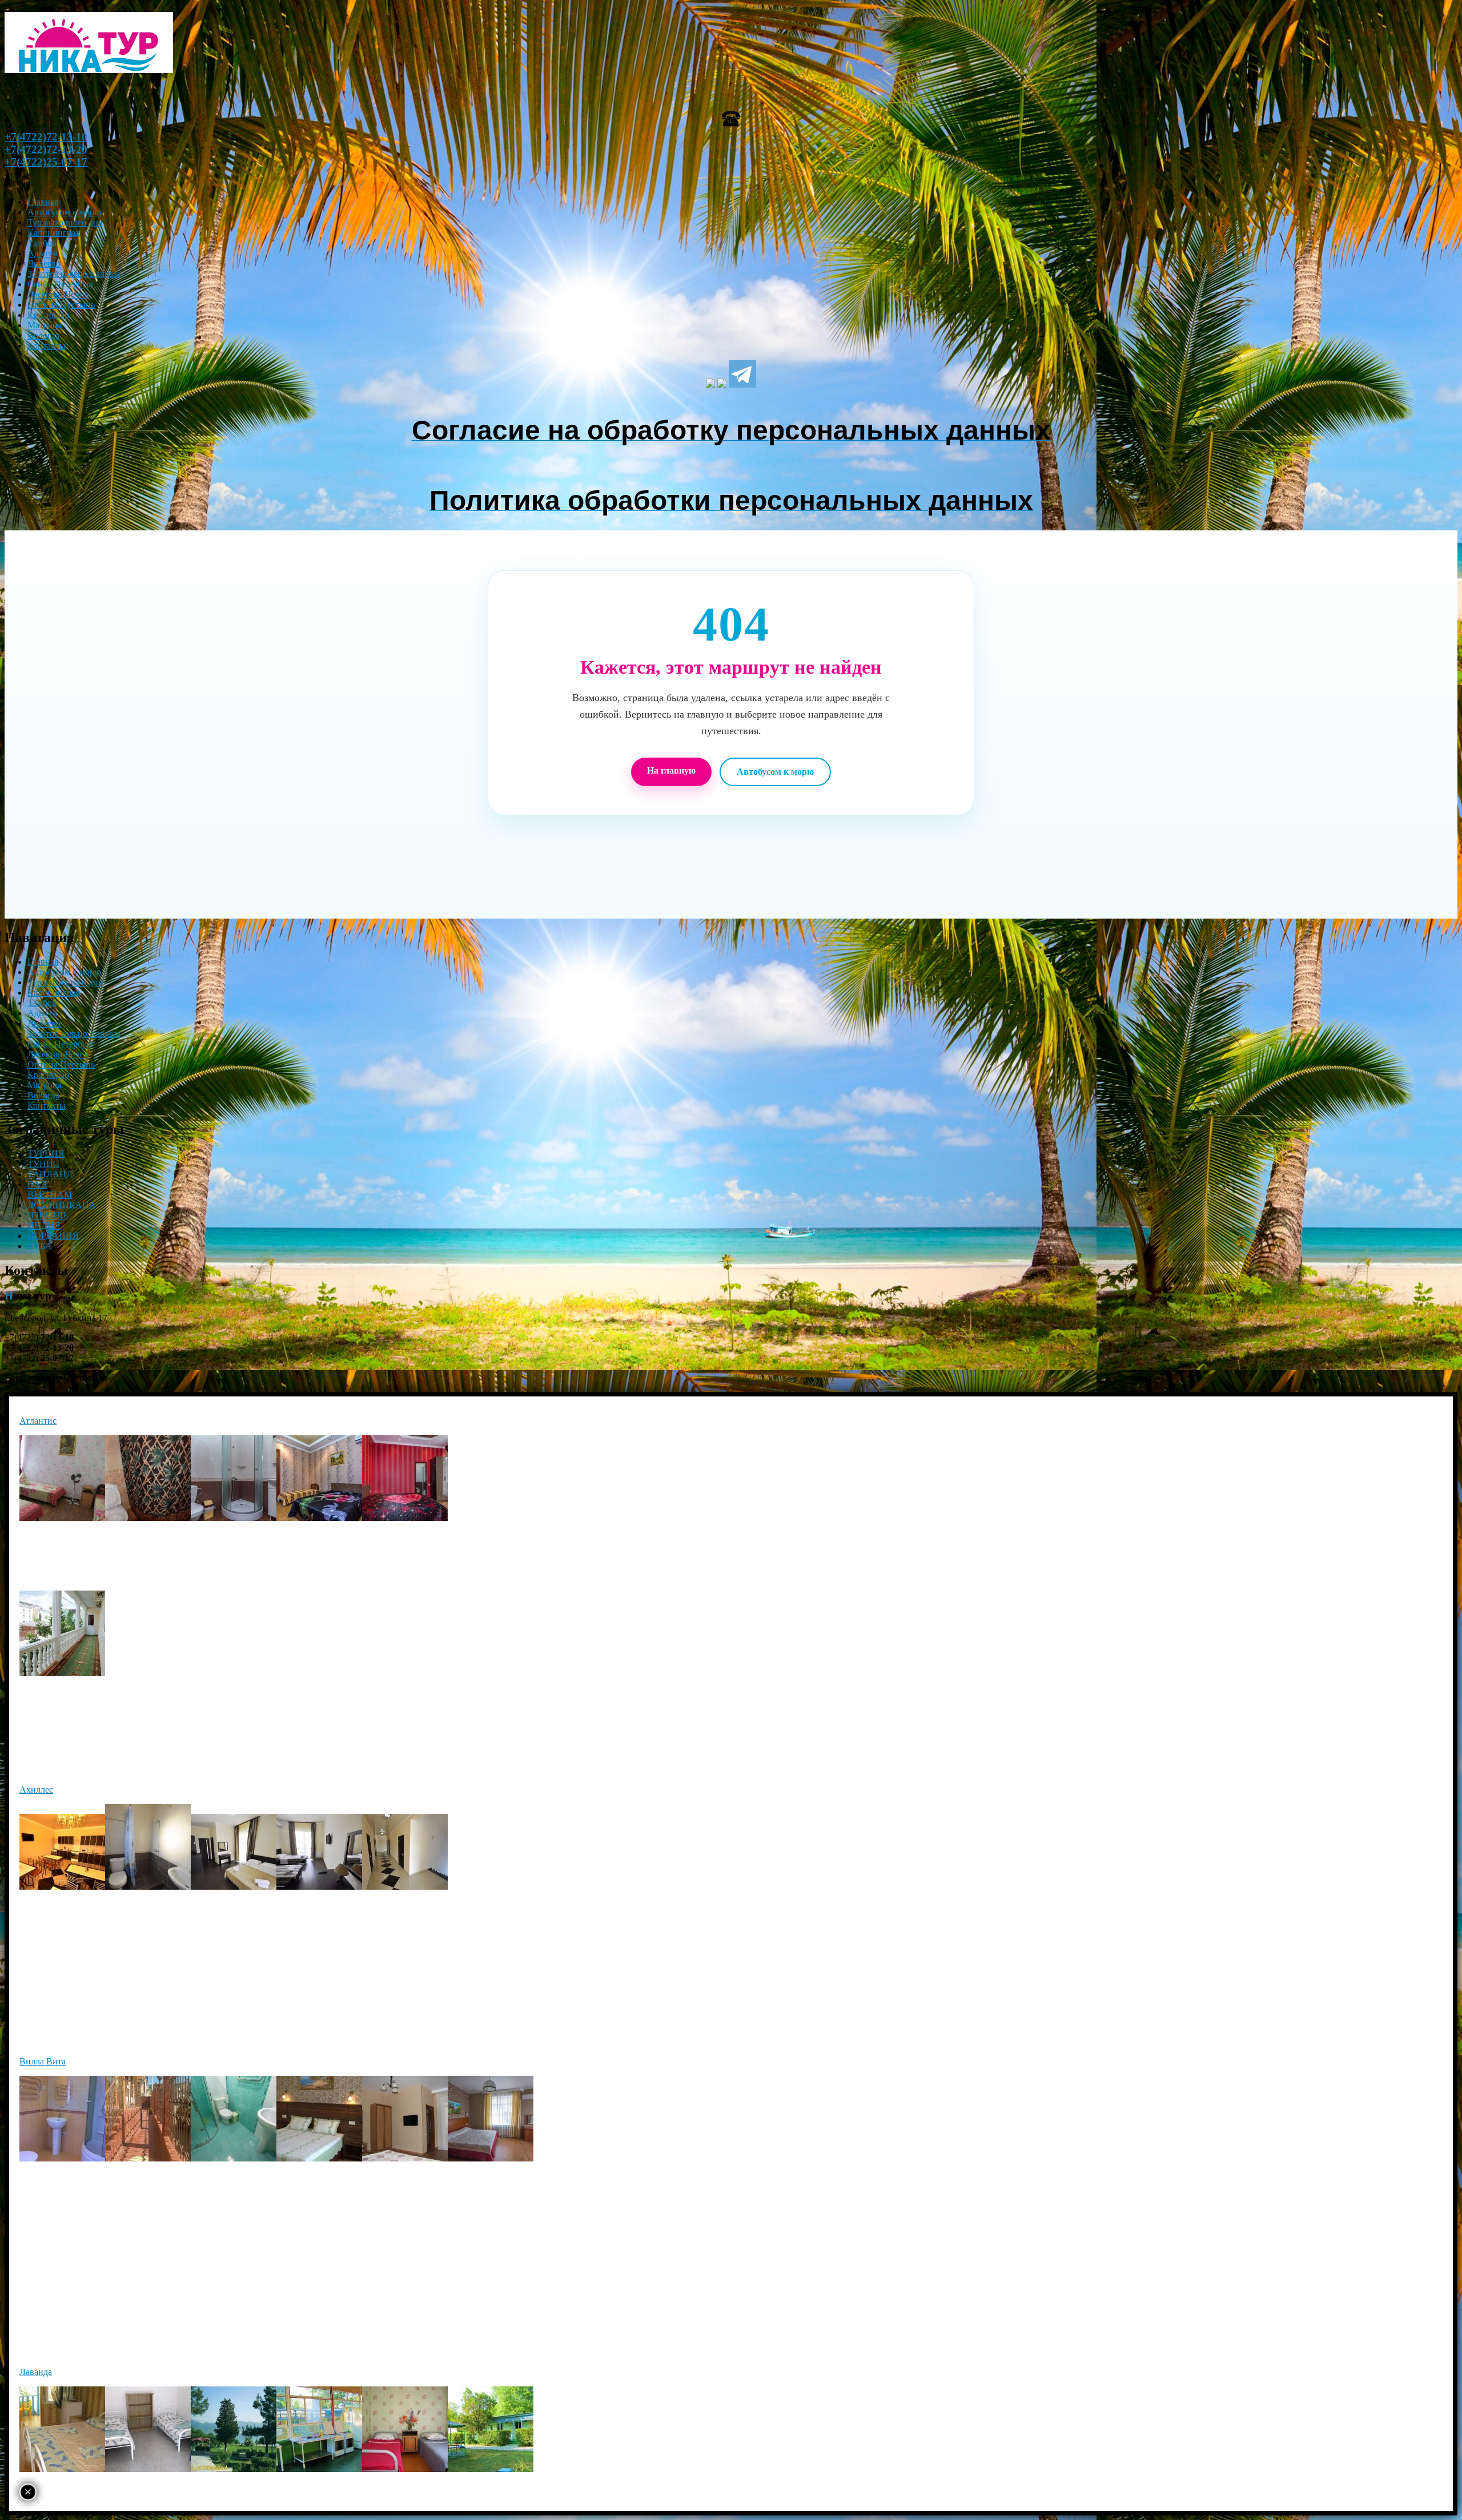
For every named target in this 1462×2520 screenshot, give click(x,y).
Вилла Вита (43, 2061)
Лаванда (36, 2372)
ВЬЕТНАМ (50, 1195)
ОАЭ (37, 1184)
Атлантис (38, 1421)
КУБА (40, 1246)
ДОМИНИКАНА (62, 1205)
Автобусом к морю (775, 772)
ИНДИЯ (44, 1225)
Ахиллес (36, 1790)
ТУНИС (43, 1164)
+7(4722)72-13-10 (46, 137)
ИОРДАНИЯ (53, 1236)
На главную (671, 770)
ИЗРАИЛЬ (48, 1215)
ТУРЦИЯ (46, 1154)
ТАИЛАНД (50, 1174)
